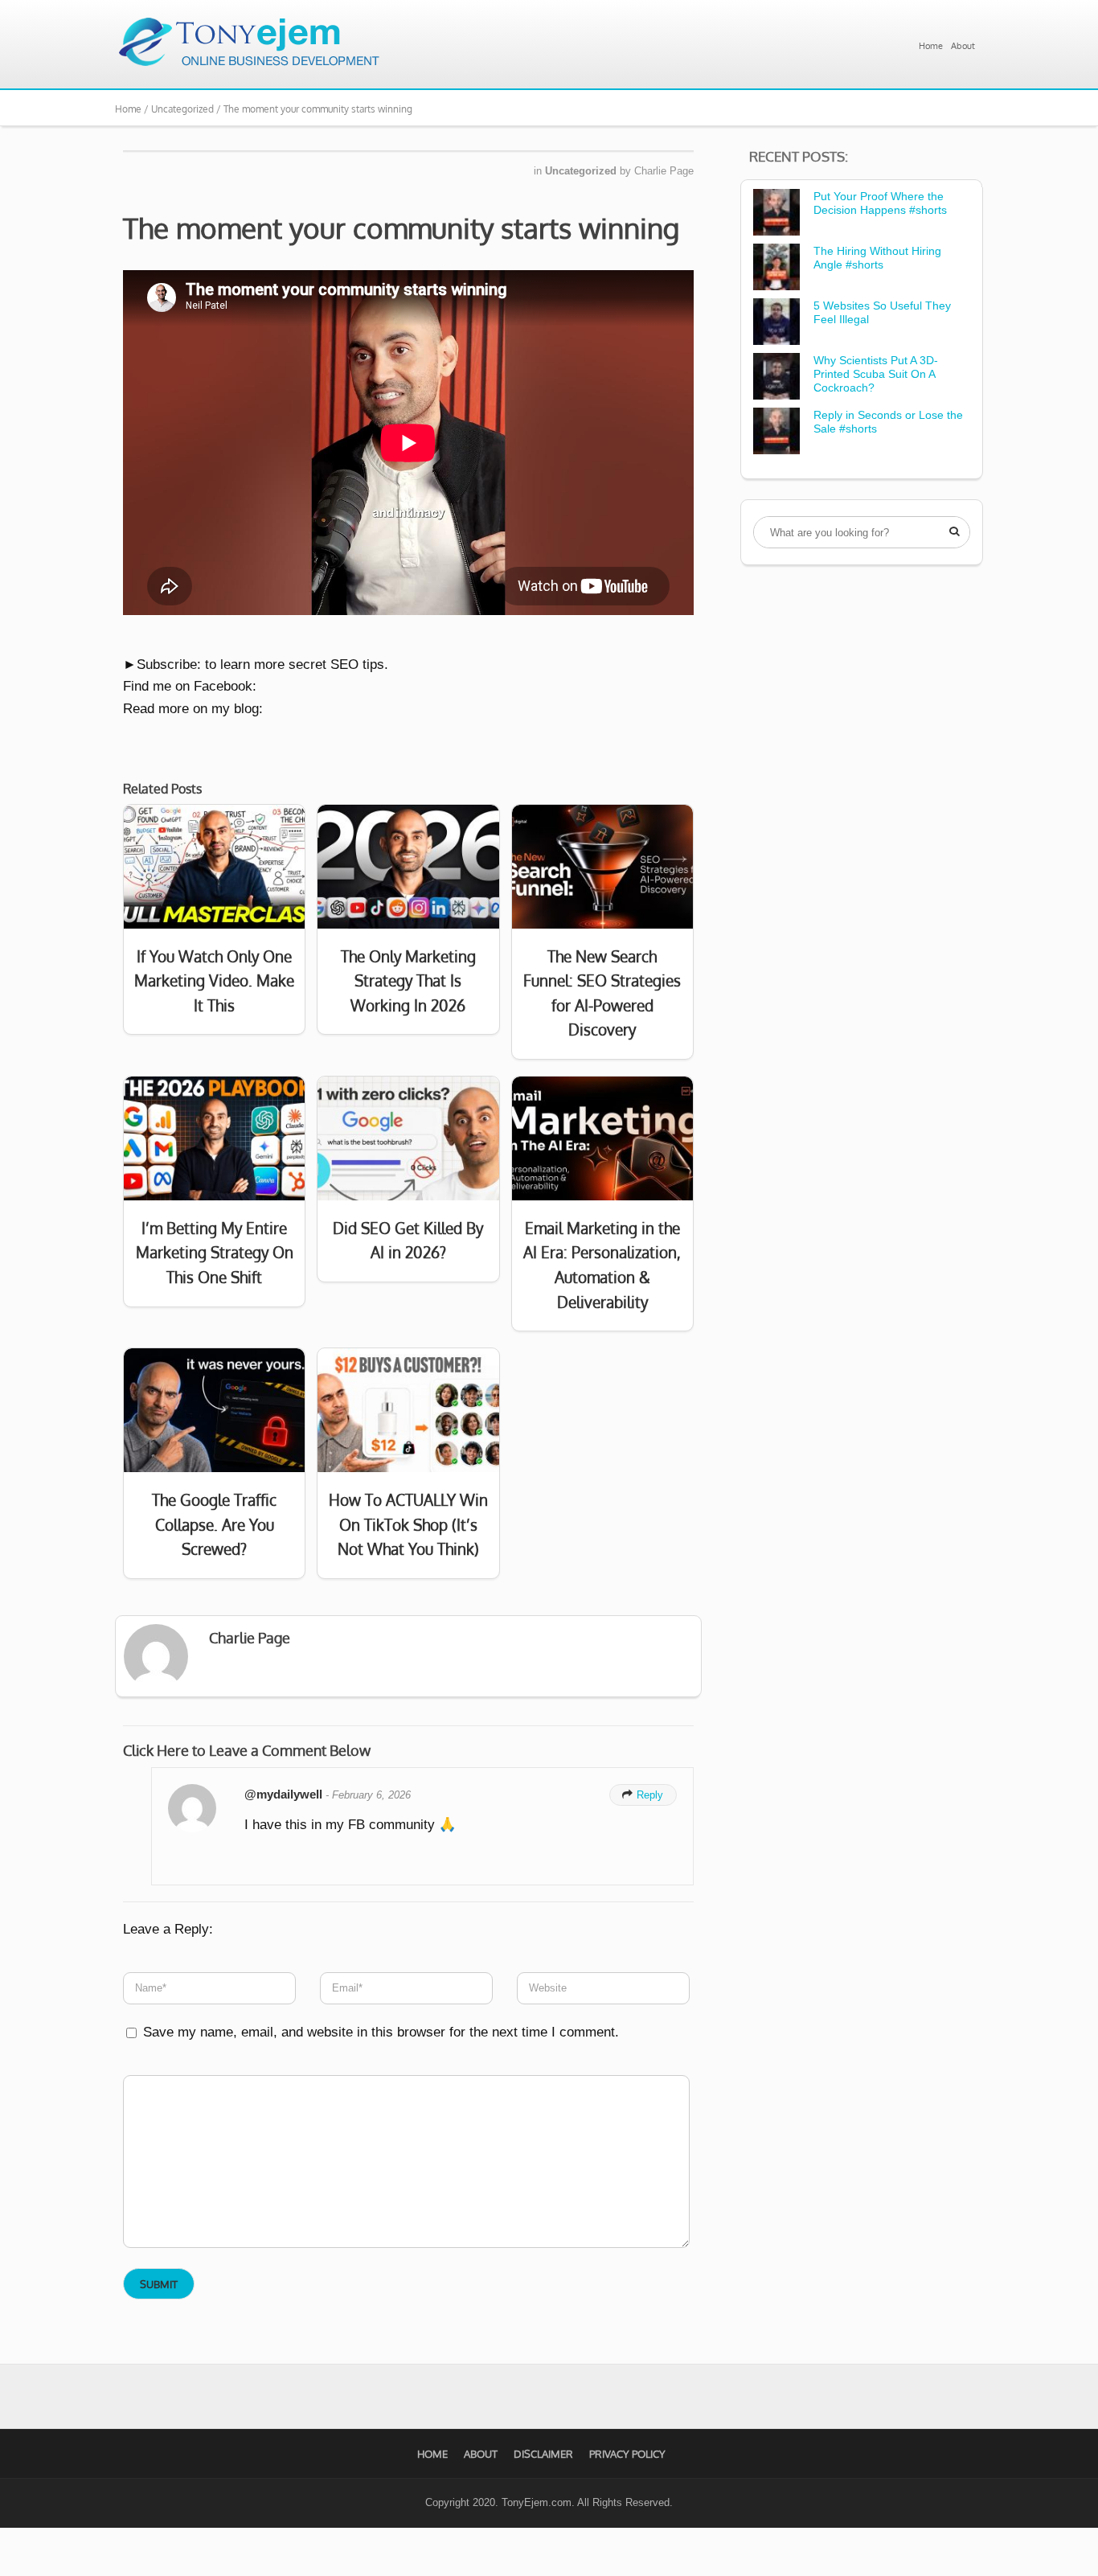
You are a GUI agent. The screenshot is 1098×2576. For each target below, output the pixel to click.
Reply (643, 1795)
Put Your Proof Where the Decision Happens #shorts (880, 203)
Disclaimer (543, 2454)
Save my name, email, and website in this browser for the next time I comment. (381, 2032)
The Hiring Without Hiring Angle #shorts (877, 258)
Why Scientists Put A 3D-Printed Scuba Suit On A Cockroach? (876, 374)
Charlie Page (664, 171)
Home (931, 46)
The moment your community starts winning (401, 228)
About (963, 46)
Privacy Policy (627, 2454)
